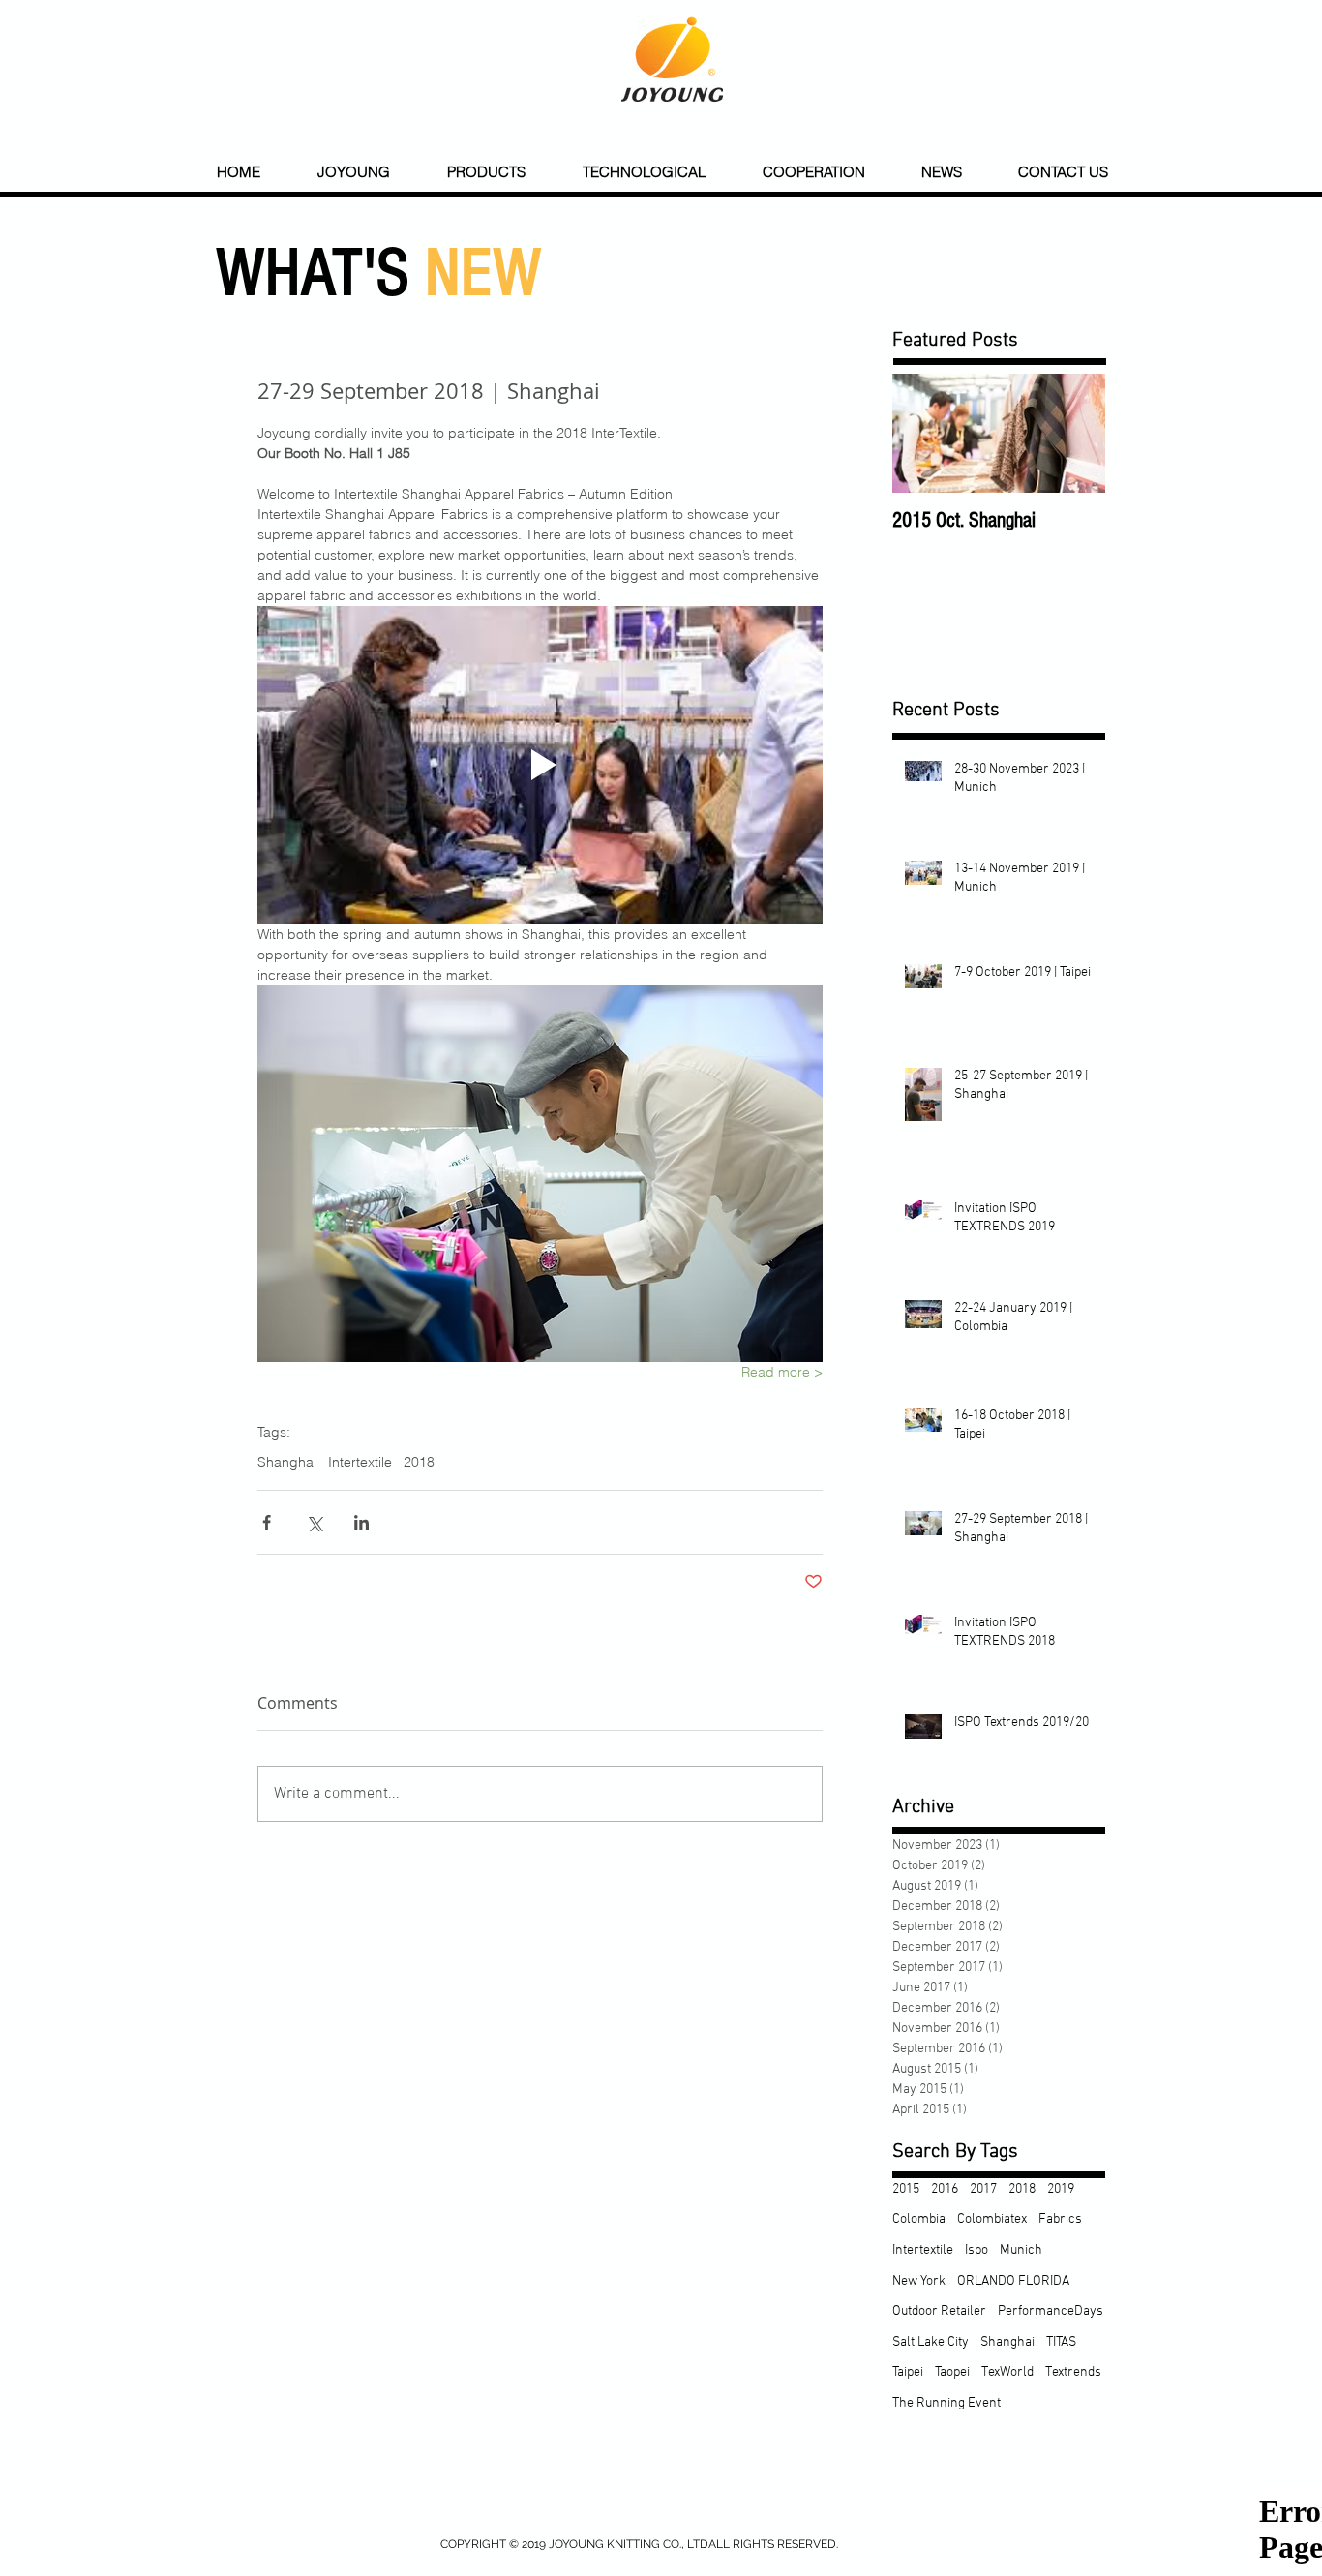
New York (919, 2281)
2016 (945, 2189)
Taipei (908, 2372)
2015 (906, 2189)
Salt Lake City (931, 2342)
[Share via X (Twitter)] (314, 1522)
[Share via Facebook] (267, 1522)
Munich (1021, 2250)
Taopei (952, 2372)
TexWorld (1007, 2372)
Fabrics (1060, 2219)
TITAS (1061, 2342)
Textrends (1073, 2372)
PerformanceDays (1051, 2311)
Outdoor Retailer (939, 2311)
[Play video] (540, 765)
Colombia (919, 2219)
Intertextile (360, 1462)
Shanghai (287, 1462)
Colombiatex (992, 2219)
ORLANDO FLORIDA (1013, 2281)
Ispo (976, 2250)
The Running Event (946, 2403)
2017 (983, 2189)
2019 (1061, 2189)
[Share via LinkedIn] (361, 1522)
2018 (419, 1462)
